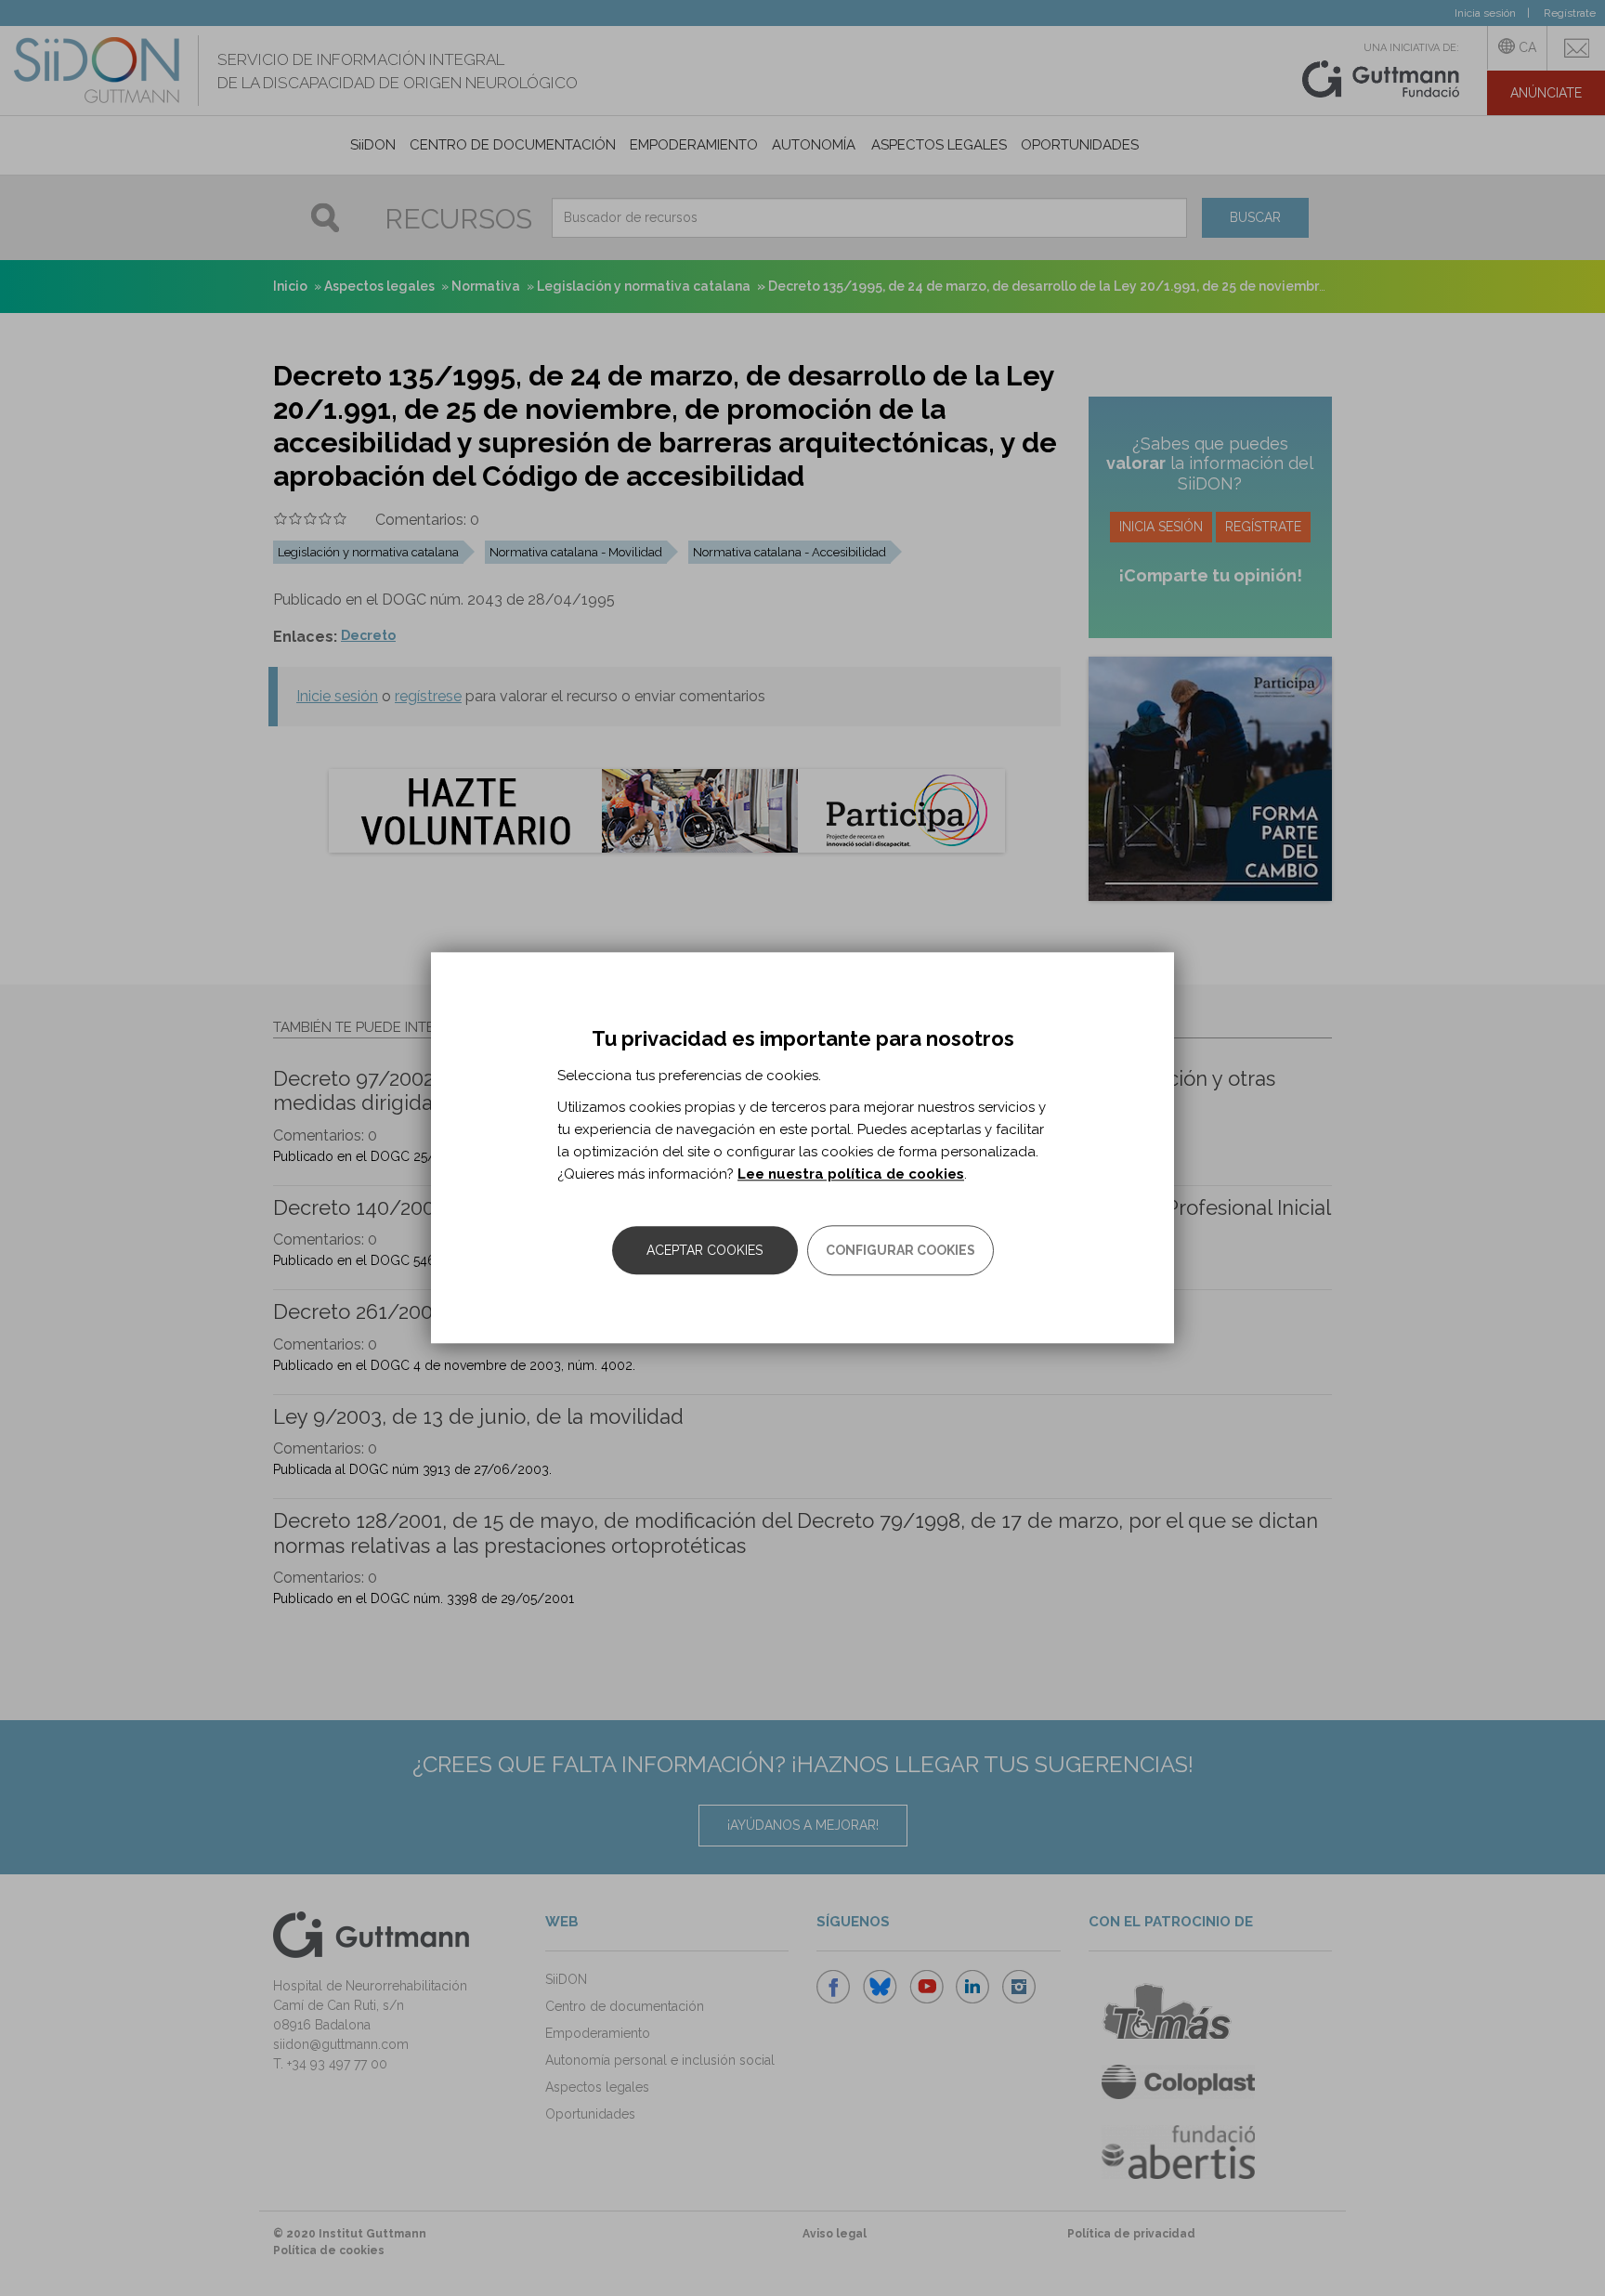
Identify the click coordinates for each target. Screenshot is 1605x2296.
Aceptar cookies (705, 1251)
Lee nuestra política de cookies (851, 1175)
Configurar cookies (900, 1251)
